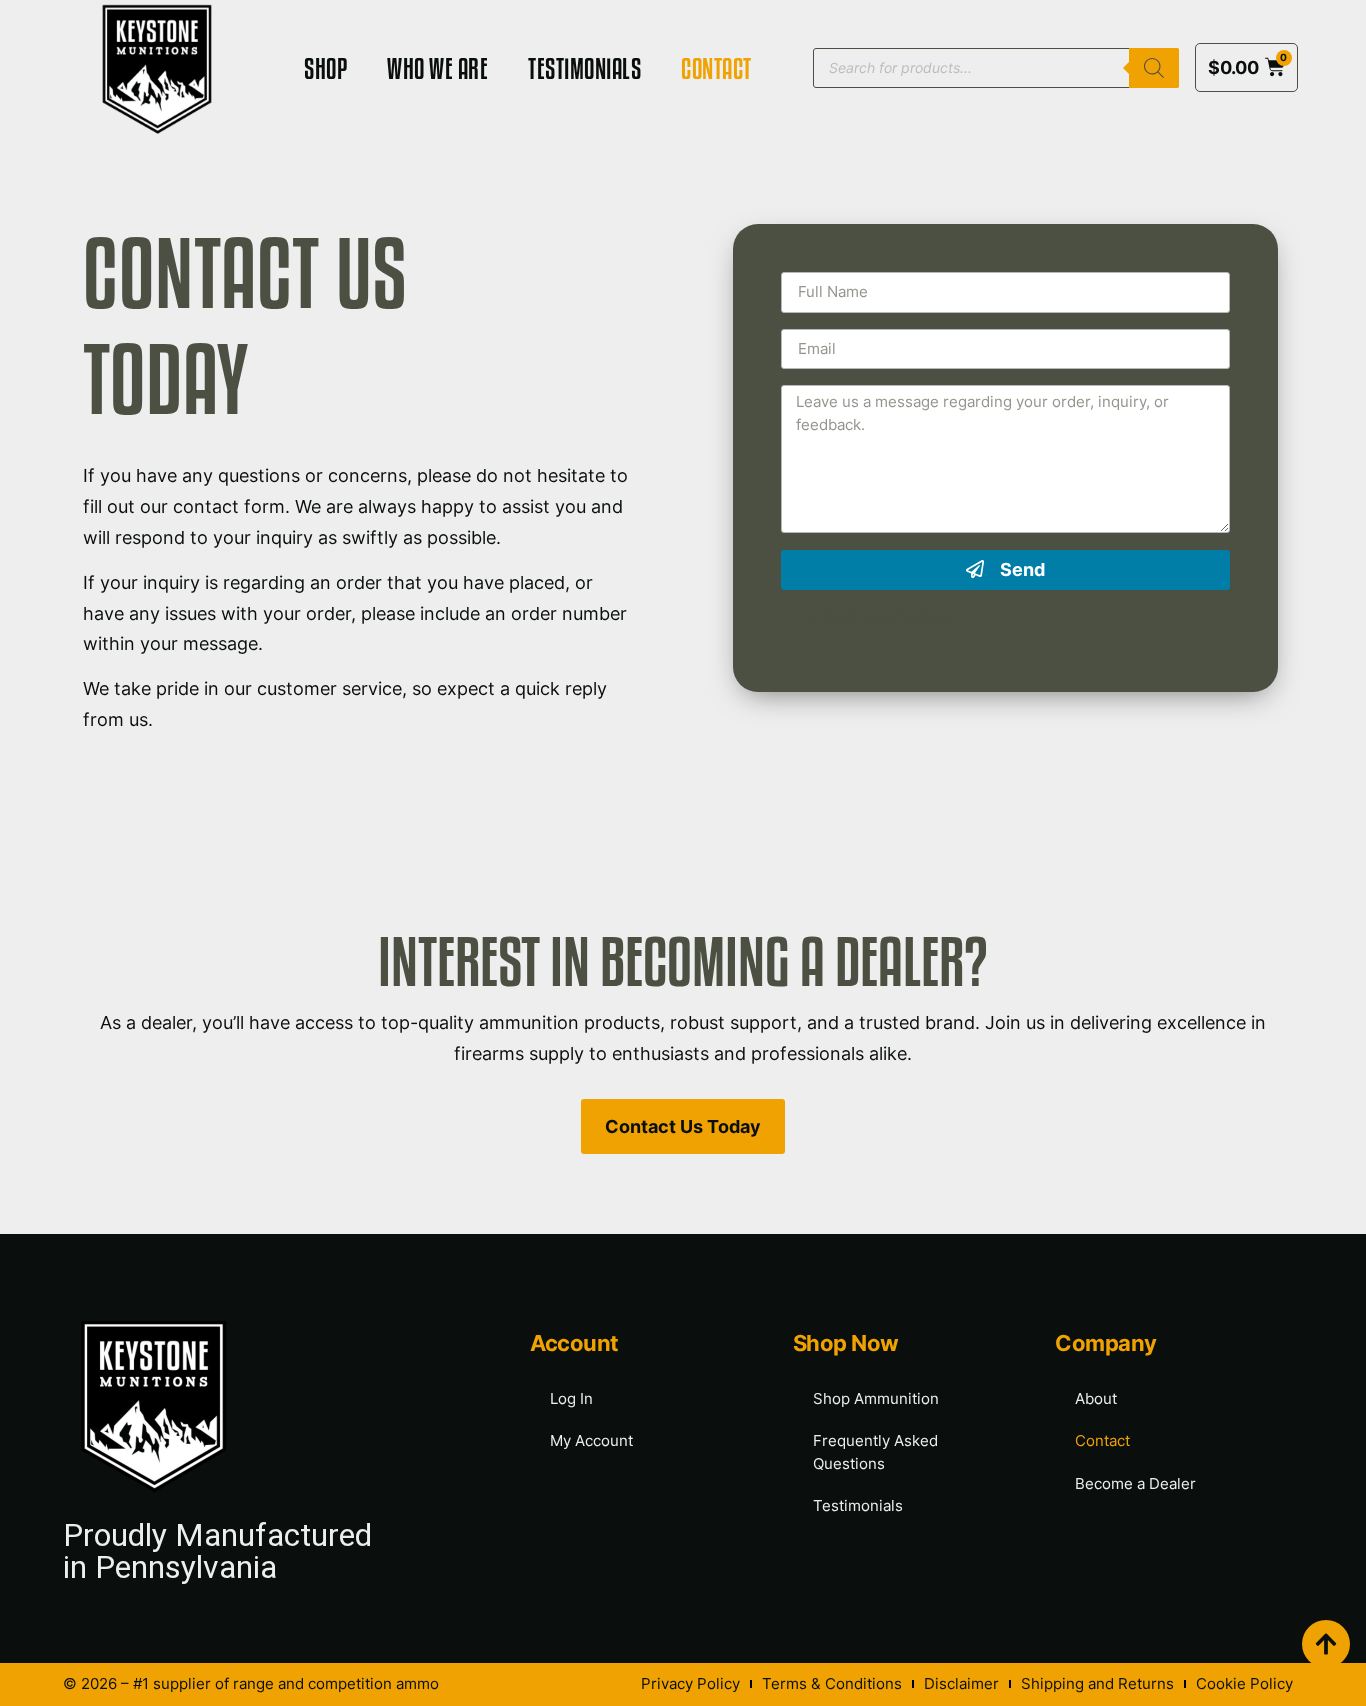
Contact (716, 68)
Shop (325, 68)
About (1096, 1398)
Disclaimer (961, 1683)
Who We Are (437, 68)
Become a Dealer (1135, 1483)
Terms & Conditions (832, 1683)
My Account (591, 1440)
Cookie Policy (1244, 1683)
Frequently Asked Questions (875, 1452)
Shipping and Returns (1097, 1683)
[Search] (1154, 68)
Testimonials (584, 68)
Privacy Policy (690, 1683)
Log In (571, 1398)
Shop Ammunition (876, 1398)
